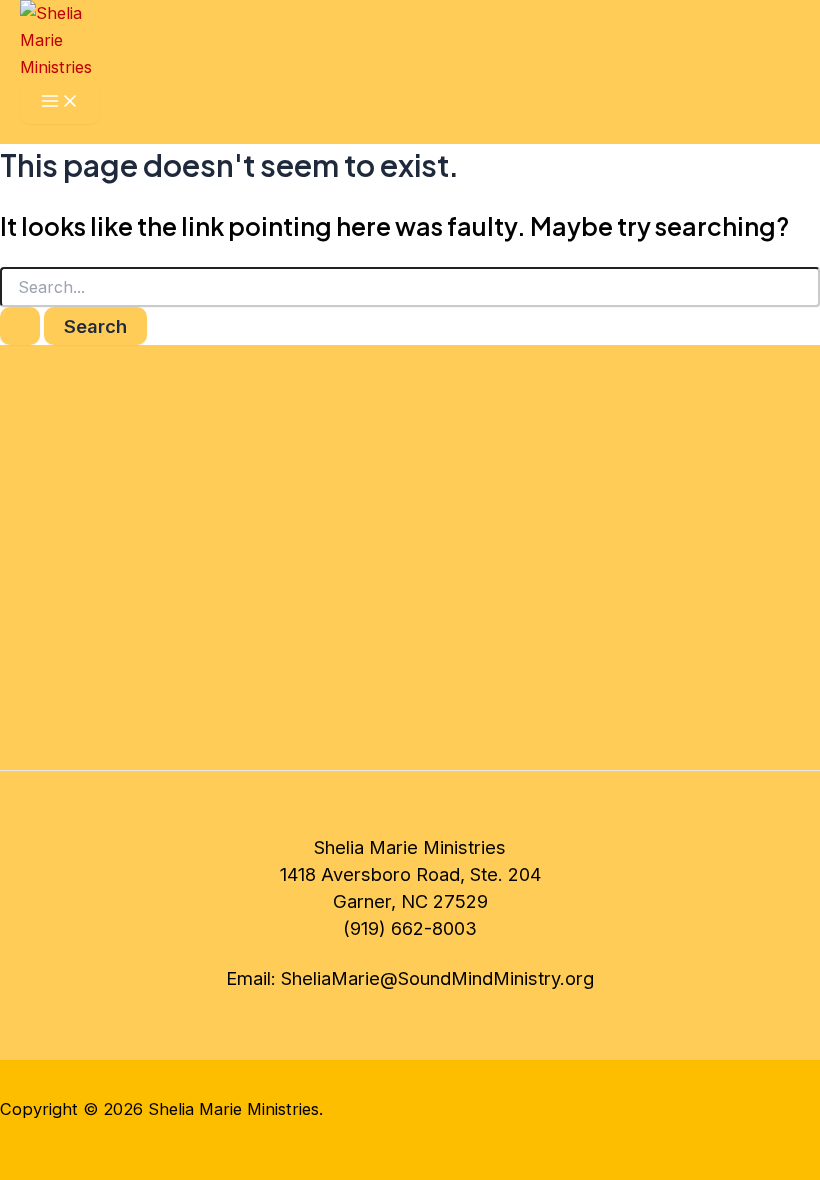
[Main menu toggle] (60, 102)
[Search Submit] (20, 326)
